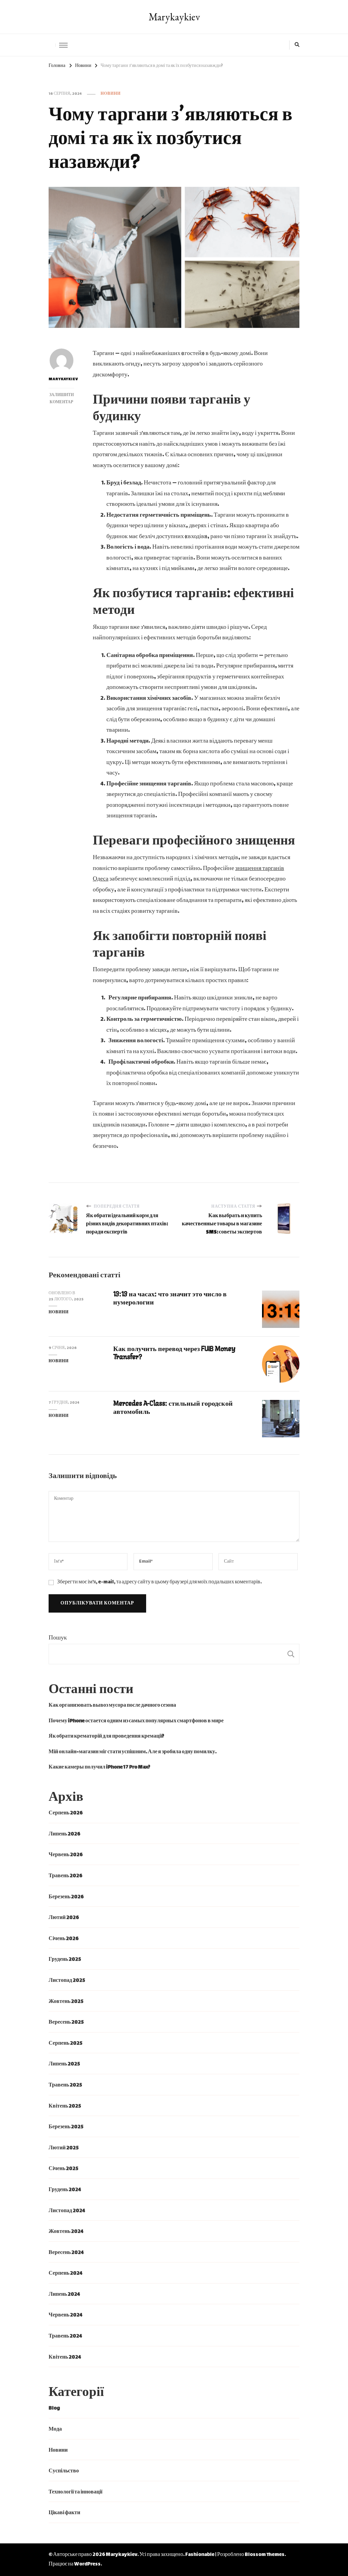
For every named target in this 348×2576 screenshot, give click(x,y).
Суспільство (64, 2471)
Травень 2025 (65, 2085)
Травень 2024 (65, 2336)
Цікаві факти (64, 2513)
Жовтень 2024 (66, 2232)
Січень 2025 (63, 2169)
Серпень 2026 (66, 1813)
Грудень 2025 (65, 1960)
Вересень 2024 (66, 2253)
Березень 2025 (66, 2127)
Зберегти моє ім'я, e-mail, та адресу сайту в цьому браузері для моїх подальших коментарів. (159, 1582)
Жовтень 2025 (66, 2002)
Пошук (58, 1638)
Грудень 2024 (65, 2190)
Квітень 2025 (65, 2106)
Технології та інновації (75, 2492)
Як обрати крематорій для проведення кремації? (106, 1736)
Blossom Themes (265, 2555)
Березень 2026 (66, 1897)
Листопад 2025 (67, 1981)
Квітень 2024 (65, 2357)
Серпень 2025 (65, 2044)
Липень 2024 (64, 2295)
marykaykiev (61, 379)
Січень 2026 (64, 1939)
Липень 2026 (64, 1834)
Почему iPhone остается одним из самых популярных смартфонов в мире (136, 1721)
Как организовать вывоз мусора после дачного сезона (112, 1706)
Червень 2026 (66, 1855)
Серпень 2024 (66, 2273)
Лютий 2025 (64, 2148)
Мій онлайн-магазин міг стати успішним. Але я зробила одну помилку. (133, 1752)
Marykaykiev (174, 17)
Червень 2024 (66, 2315)
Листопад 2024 (67, 2211)
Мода (55, 2429)
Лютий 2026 (64, 1918)
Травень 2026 (65, 1876)
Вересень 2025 (66, 2022)
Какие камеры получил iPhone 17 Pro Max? (99, 1767)
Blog (54, 2408)
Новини (111, 94)
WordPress (87, 2564)
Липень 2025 (64, 2064)
